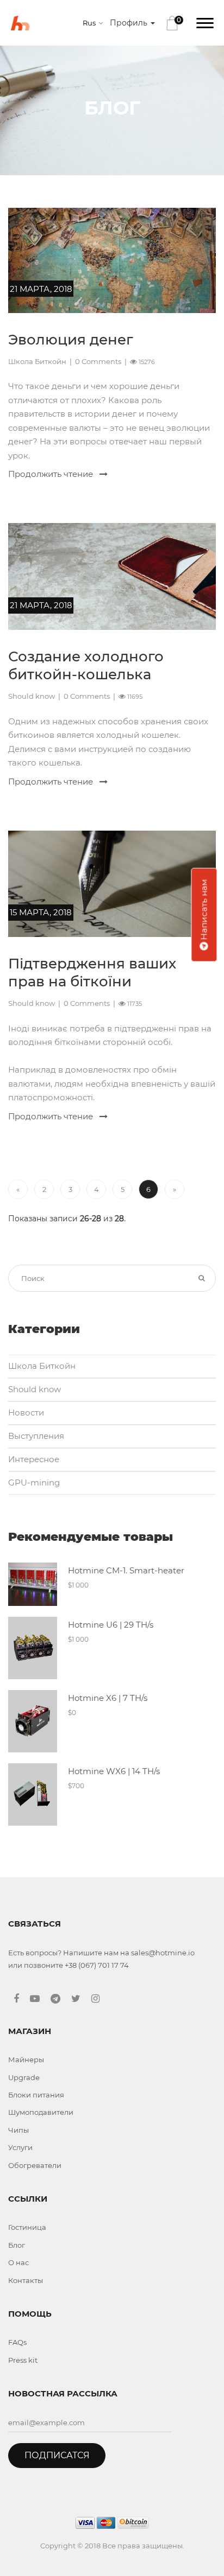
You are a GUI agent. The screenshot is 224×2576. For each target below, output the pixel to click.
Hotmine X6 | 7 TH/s (108, 1698)
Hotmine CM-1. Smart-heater (126, 1570)
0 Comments (98, 361)
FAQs (17, 2342)
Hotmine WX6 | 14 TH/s (114, 1771)
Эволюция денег (71, 340)
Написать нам (204, 910)
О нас (18, 2262)
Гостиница (27, 2227)
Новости (26, 1413)
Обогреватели (35, 2165)
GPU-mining (34, 1483)
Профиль (130, 23)
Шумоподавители (41, 2112)
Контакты (26, 2280)
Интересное (34, 1459)
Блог (17, 2245)
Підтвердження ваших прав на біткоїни (92, 973)
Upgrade (24, 2077)
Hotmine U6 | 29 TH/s (111, 1625)
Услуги (20, 2147)
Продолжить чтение (52, 474)
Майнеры (26, 2059)
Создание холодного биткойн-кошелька (86, 666)
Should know (32, 696)
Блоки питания (36, 2095)
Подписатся (57, 2455)
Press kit (23, 2360)
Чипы (18, 2130)
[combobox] (95, 23)
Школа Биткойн (37, 361)
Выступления (36, 1436)
